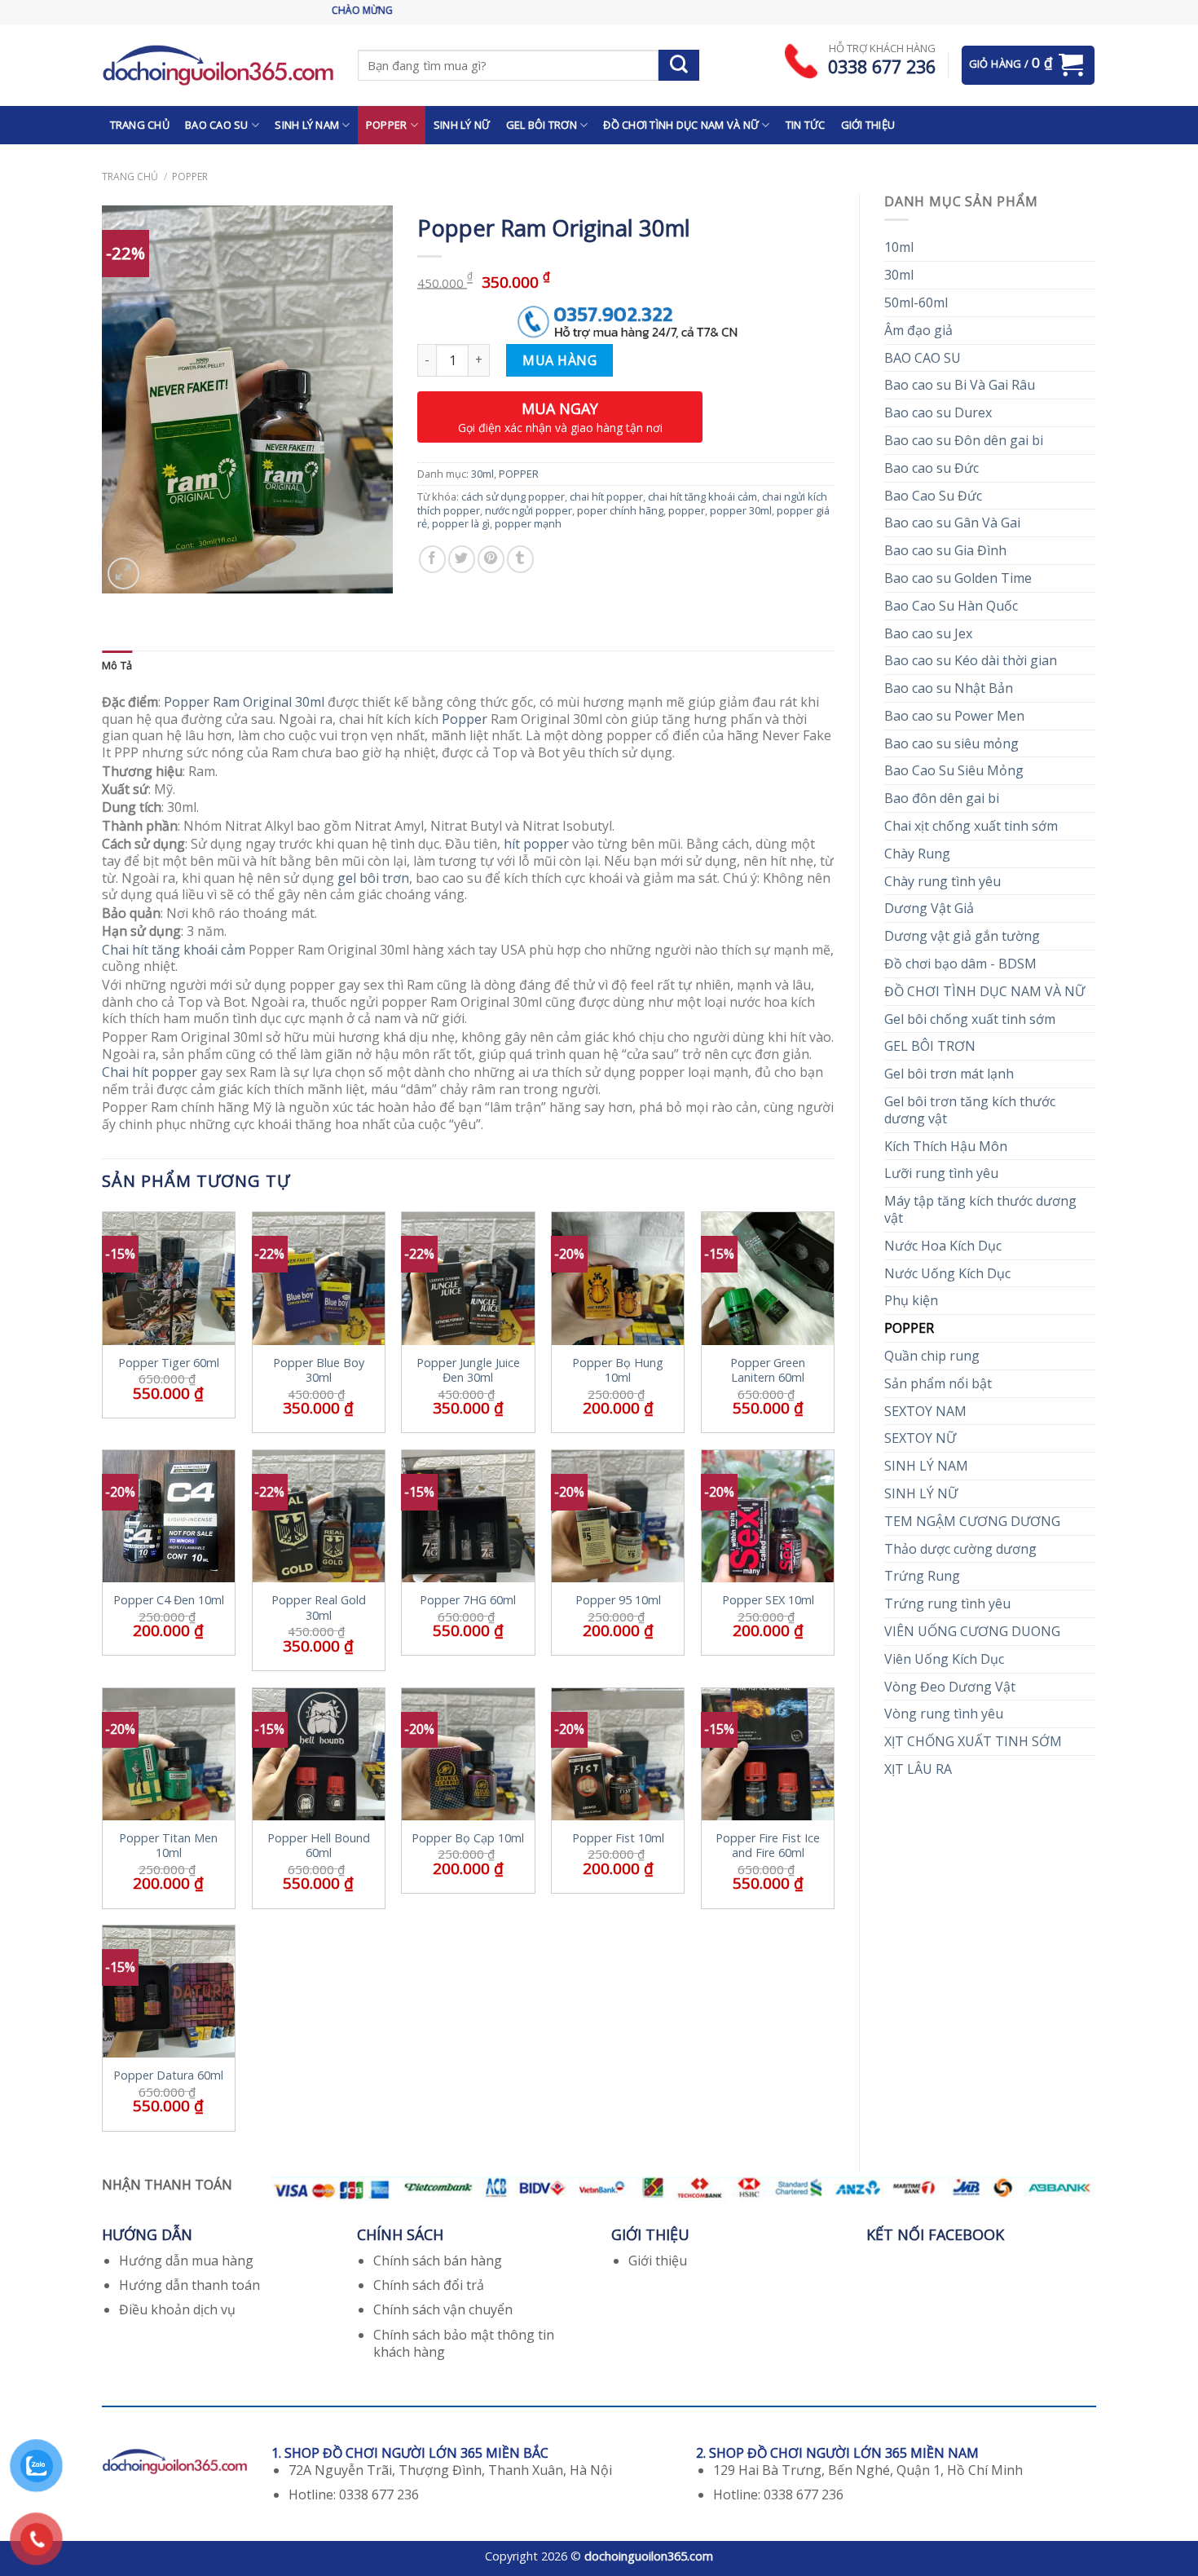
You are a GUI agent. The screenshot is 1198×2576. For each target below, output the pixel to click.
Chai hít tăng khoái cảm (174, 950)
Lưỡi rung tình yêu (941, 1173)
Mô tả (117, 665)
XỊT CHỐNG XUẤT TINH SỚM (973, 1741)
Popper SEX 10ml (768, 1600)
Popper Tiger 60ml (169, 1363)
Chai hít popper (150, 1072)
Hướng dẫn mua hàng (186, 2261)
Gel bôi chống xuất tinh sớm (970, 1019)
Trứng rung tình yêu (947, 1603)
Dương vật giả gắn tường (962, 936)
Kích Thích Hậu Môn (946, 1146)
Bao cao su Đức (932, 468)
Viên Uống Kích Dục (944, 1659)
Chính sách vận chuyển (443, 2309)
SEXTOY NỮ (920, 1438)
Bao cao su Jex (928, 633)
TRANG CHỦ (140, 125)
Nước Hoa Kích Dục (943, 1246)
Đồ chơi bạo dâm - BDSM (960, 964)
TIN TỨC (806, 125)
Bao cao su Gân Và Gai (952, 523)
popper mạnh (528, 523)
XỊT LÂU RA (918, 1769)
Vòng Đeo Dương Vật (950, 1687)
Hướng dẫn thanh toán (189, 2285)
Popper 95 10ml (618, 1600)
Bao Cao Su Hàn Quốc (951, 606)
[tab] (117, 666)
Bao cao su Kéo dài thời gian (971, 660)
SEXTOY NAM (925, 1411)
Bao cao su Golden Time (958, 578)
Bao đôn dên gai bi (942, 798)
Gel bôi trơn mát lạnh (949, 1074)
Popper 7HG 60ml (468, 1600)
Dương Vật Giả (929, 908)
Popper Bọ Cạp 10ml (468, 1838)
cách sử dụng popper (513, 496)
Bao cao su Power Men (954, 716)
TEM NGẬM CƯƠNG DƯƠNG (972, 1521)
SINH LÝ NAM (307, 125)
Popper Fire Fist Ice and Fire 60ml (768, 1846)
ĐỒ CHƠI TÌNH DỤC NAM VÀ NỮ (681, 125)
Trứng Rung (922, 1576)
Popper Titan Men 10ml (168, 1846)
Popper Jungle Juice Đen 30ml (468, 1371)
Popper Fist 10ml (618, 1838)
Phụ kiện (911, 1300)
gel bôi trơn (373, 878)
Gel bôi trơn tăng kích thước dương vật (970, 1110)
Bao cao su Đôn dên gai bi (964, 440)
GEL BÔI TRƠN (542, 125)
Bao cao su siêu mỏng (951, 743)
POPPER (387, 125)
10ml (899, 247)
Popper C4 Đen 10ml (169, 1600)
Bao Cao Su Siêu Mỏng (954, 770)
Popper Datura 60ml (168, 2075)
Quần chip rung (932, 1356)
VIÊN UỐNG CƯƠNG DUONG (972, 1631)
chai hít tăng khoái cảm (703, 496)
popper (687, 510)
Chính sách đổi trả (429, 2285)
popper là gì (461, 523)
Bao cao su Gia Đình (945, 550)
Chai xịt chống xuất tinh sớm (971, 826)
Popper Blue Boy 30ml (319, 1371)
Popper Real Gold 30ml (319, 1608)
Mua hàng (559, 360)
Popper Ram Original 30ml (244, 702)
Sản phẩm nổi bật (938, 1383)
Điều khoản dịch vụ (177, 2309)
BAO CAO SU (217, 125)
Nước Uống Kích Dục (947, 1273)
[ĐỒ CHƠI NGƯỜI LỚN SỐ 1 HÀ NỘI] (218, 65)
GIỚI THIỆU (868, 125)
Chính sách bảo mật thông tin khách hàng (464, 2343)
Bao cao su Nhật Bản (949, 688)
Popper (465, 719)
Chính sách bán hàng (438, 2261)
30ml (899, 275)
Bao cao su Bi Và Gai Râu (960, 385)
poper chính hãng (620, 510)
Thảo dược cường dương (960, 1549)
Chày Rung (917, 854)
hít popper (536, 844)
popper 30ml (741, 510)
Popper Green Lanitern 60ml (768, 1371)
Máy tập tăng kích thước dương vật (980, 1209)
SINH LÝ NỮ (462, 125)
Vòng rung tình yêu (944, 1714)
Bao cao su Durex (938, 412)
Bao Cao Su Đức (933, 496)
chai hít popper (606, 496)
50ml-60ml (916, 302)
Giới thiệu (658, 2261)
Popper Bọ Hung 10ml (618, 1371)
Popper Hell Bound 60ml (319, 1846)
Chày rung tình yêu (943, 881)
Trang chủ (130, 176)
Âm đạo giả (918, 330)
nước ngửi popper (529, 510)
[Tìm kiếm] (679, 65)
